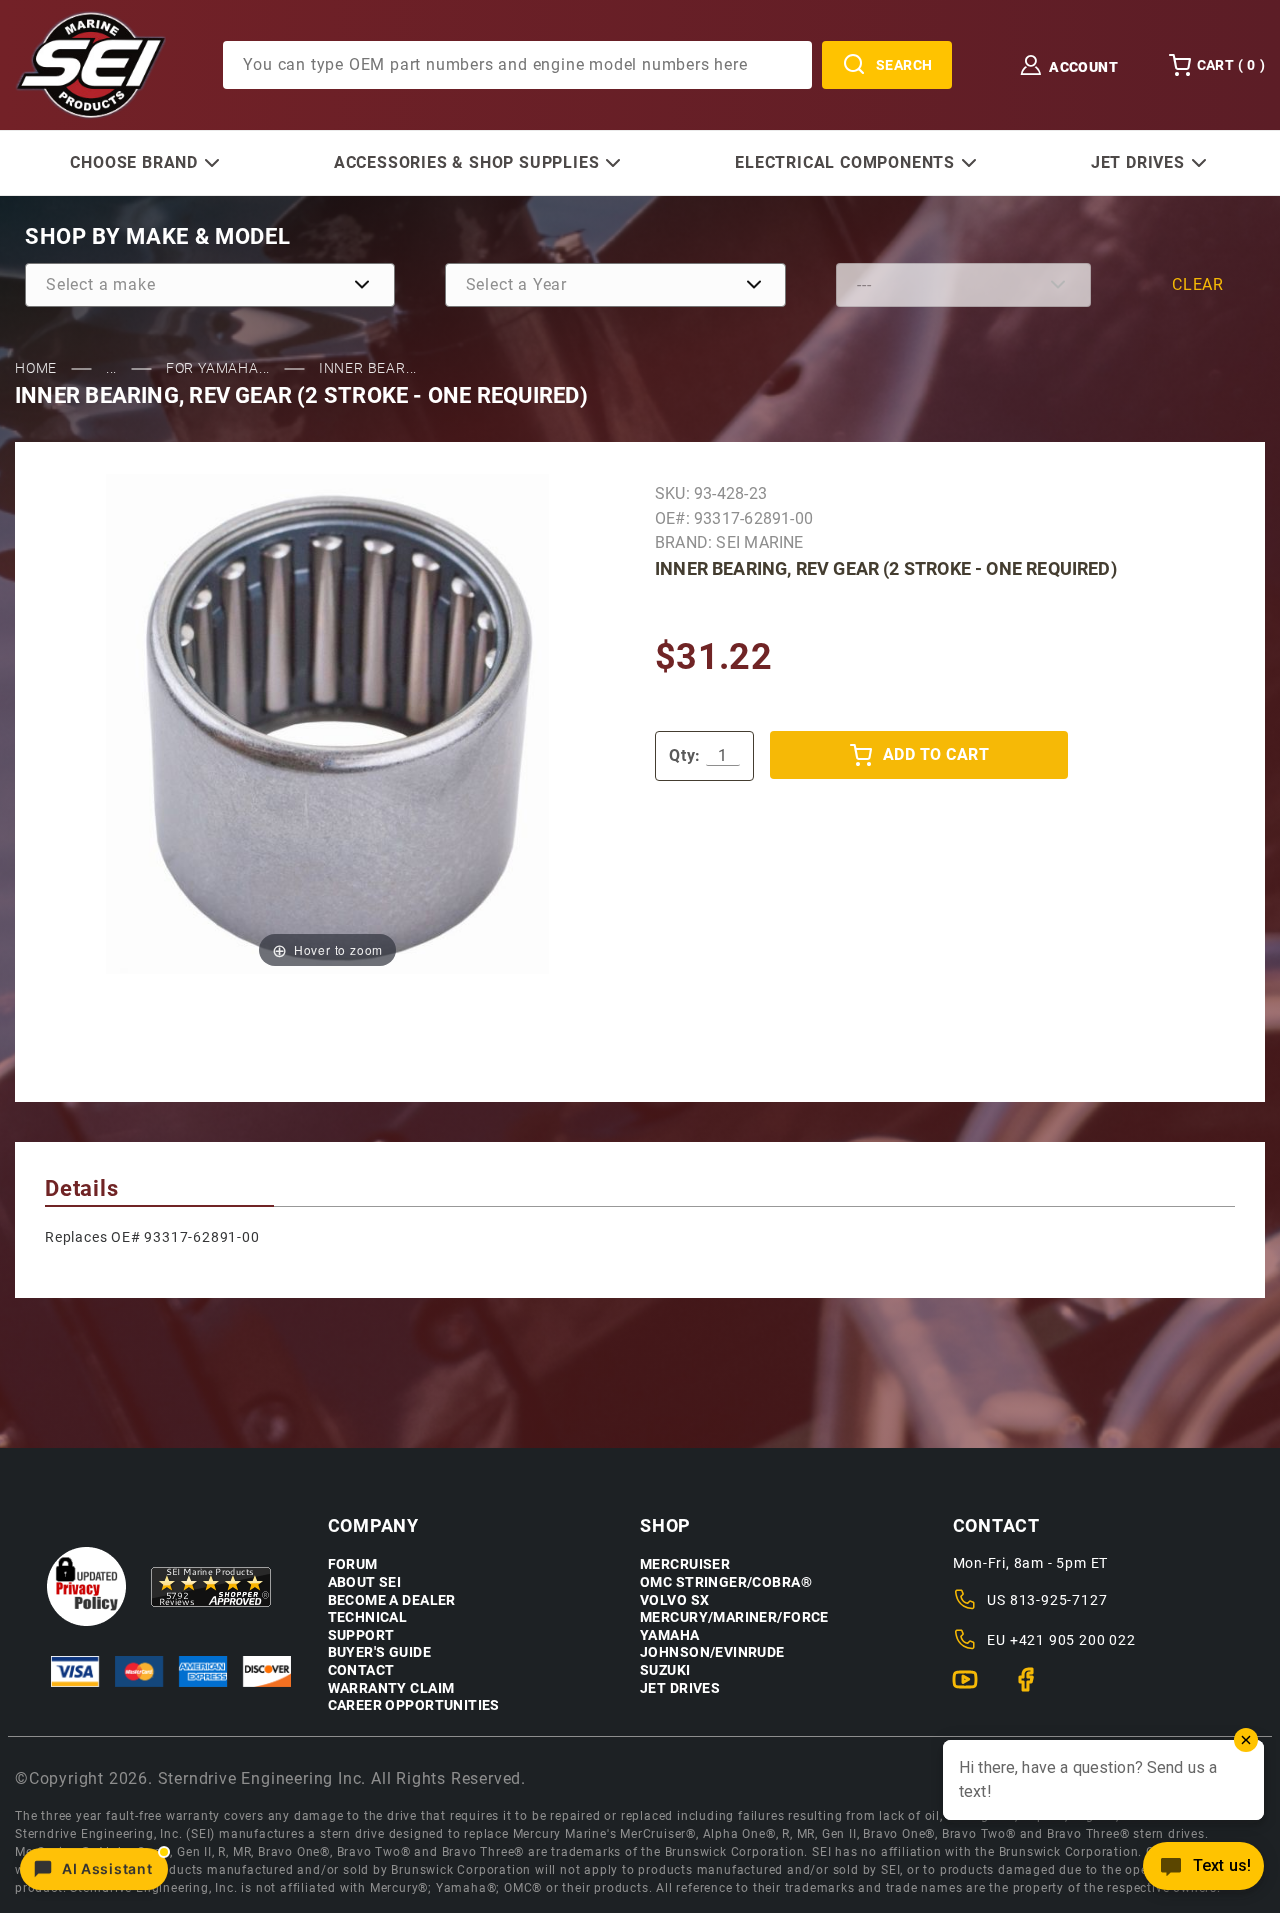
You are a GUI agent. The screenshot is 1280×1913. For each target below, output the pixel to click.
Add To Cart (936, 754)
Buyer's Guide (379, 1652)
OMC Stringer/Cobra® (726, 1582)
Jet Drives (680, 1688)
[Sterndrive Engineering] (90, 64)
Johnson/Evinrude (712, 1652)
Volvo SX (674, 1600)
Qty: (685, 755)
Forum (353, 1564)
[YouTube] (973, 1688)
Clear (1198, 284)
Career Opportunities (414, 1705)
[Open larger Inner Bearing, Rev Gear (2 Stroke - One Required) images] (328, 723)
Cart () (1231, 65)
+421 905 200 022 (1073, 1640)
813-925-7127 (1059, 1600)
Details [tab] (82, 1188)
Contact (361, 1670)
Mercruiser (685, 1564)
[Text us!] (1203, 1871)
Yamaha (670, 1635)
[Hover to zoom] (328, 723)
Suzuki (665, 1670)
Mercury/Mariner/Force (734, 1617)
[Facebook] (1034, 1688)
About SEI (365, 1582)
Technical (368, 1617)
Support (361, 1635)
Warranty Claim (391, 1688)
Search (904, 65)
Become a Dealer (392, 1600)
